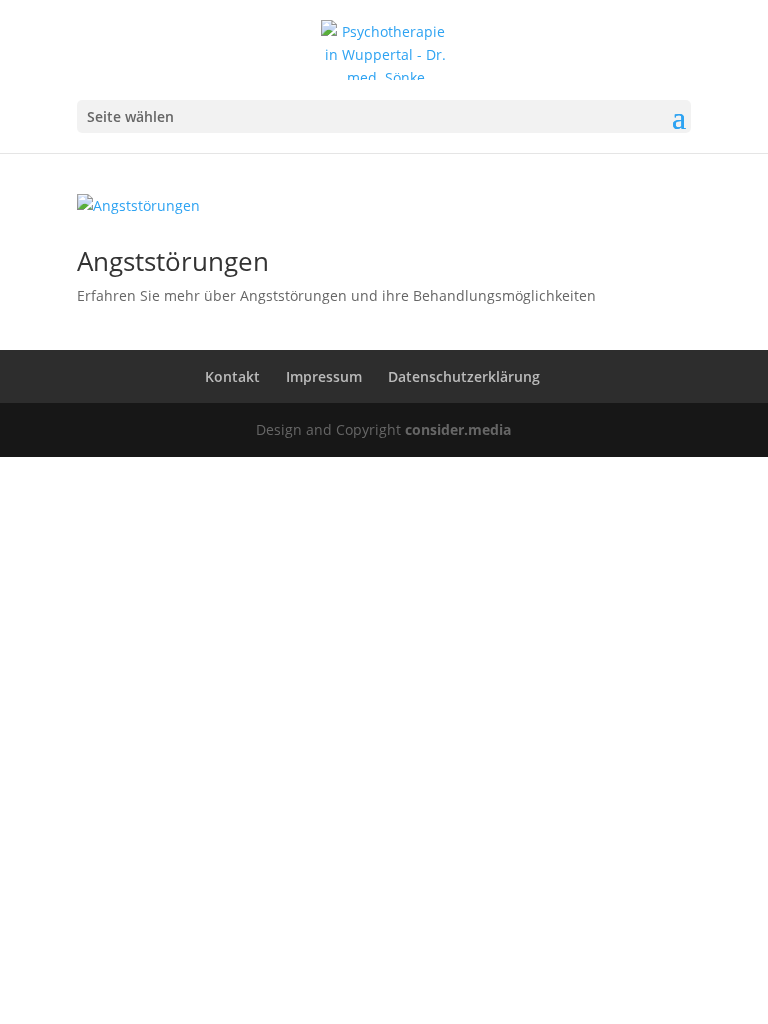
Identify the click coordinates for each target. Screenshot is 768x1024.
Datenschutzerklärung (464, 376)
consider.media (458, 429)
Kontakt (232, 376)
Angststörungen (173, 261)
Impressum (324, 376)
